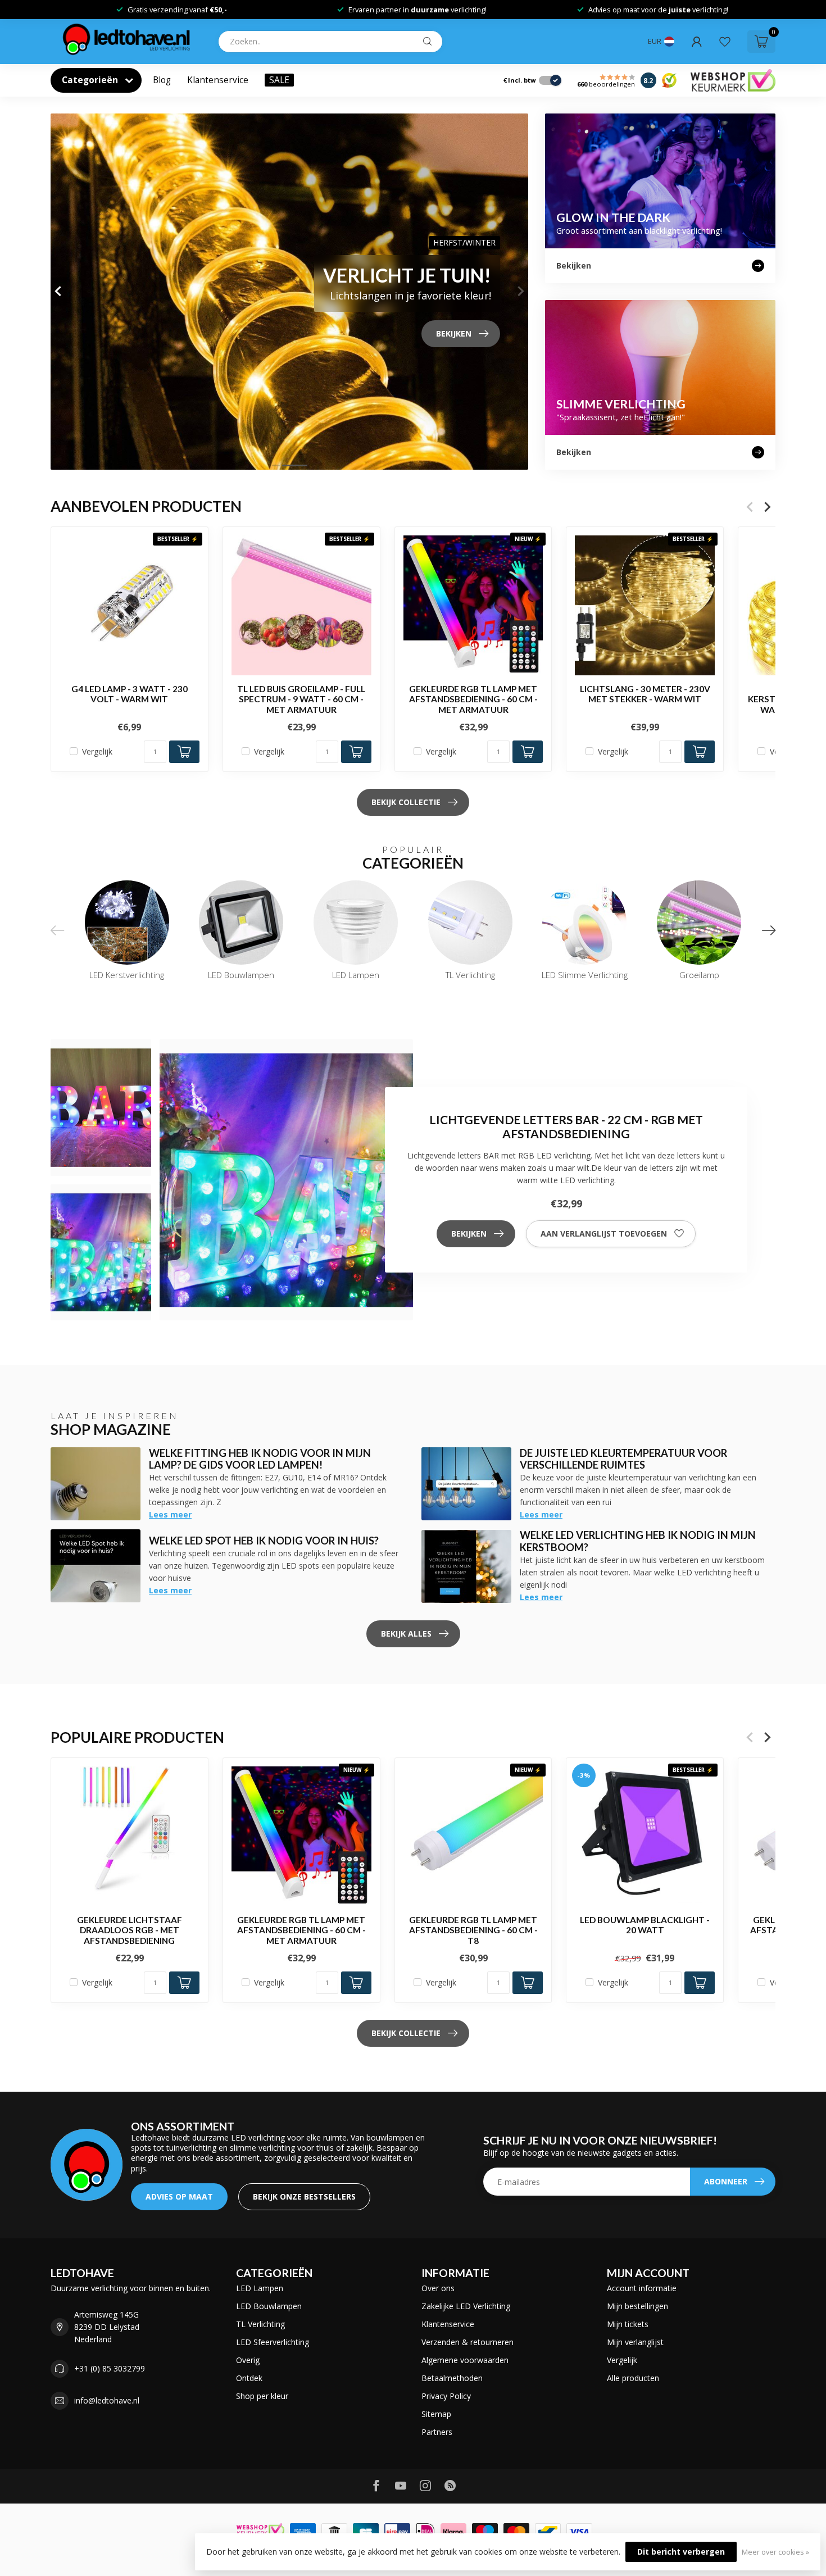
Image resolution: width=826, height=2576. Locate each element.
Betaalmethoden (452, 2378)
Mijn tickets (628, 2324)
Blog (162, 80)
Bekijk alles (406, 1634)
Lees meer (170, 1514)
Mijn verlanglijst (635, 2342)
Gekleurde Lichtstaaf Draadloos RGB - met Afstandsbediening (130, 1930)
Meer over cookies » (775, 2552)
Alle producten (633, 2378)
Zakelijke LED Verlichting (466, 2306)
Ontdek (249, 2378)
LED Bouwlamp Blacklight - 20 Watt (645, 1925)
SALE (279, 80)
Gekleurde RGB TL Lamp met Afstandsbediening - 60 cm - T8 (473, 1930)
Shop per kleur (262, 2396)
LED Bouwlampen (269, 2306)
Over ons (438, 2288)
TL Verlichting (260, 2324)
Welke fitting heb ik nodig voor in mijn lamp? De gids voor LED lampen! (260, 1459)
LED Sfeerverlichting (273, 2342)
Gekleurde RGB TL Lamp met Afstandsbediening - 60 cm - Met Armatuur (473, 699)
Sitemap (436, 2414)
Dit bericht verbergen (681, 2552)
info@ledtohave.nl (107, 2400)
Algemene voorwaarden (465, 2360)
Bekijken (469, 1234)
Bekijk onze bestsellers (304, 2196)
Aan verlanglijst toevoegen (604, 1234)
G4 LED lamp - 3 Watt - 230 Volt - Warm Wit (130, 694)
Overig (248, 2360)
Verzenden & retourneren (468, 2342)
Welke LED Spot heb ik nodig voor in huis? (264, 1541)
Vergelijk (97, 751)
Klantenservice (218, 80)
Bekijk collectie (406, 802)
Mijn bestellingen (637, 2306)
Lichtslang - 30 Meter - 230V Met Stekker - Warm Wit (645, 694)
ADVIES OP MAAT (179, 2196)
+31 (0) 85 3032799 (110, 2368)
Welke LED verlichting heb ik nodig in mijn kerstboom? (638, 1541)
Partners (437, 2432)
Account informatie (642, 2288)
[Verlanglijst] (725, 42)
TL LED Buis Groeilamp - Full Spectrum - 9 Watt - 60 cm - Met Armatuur (301, 699)
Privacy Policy (446, 2396)
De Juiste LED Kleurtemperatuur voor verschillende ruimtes (623, 1459)
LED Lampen (260, 2288)
